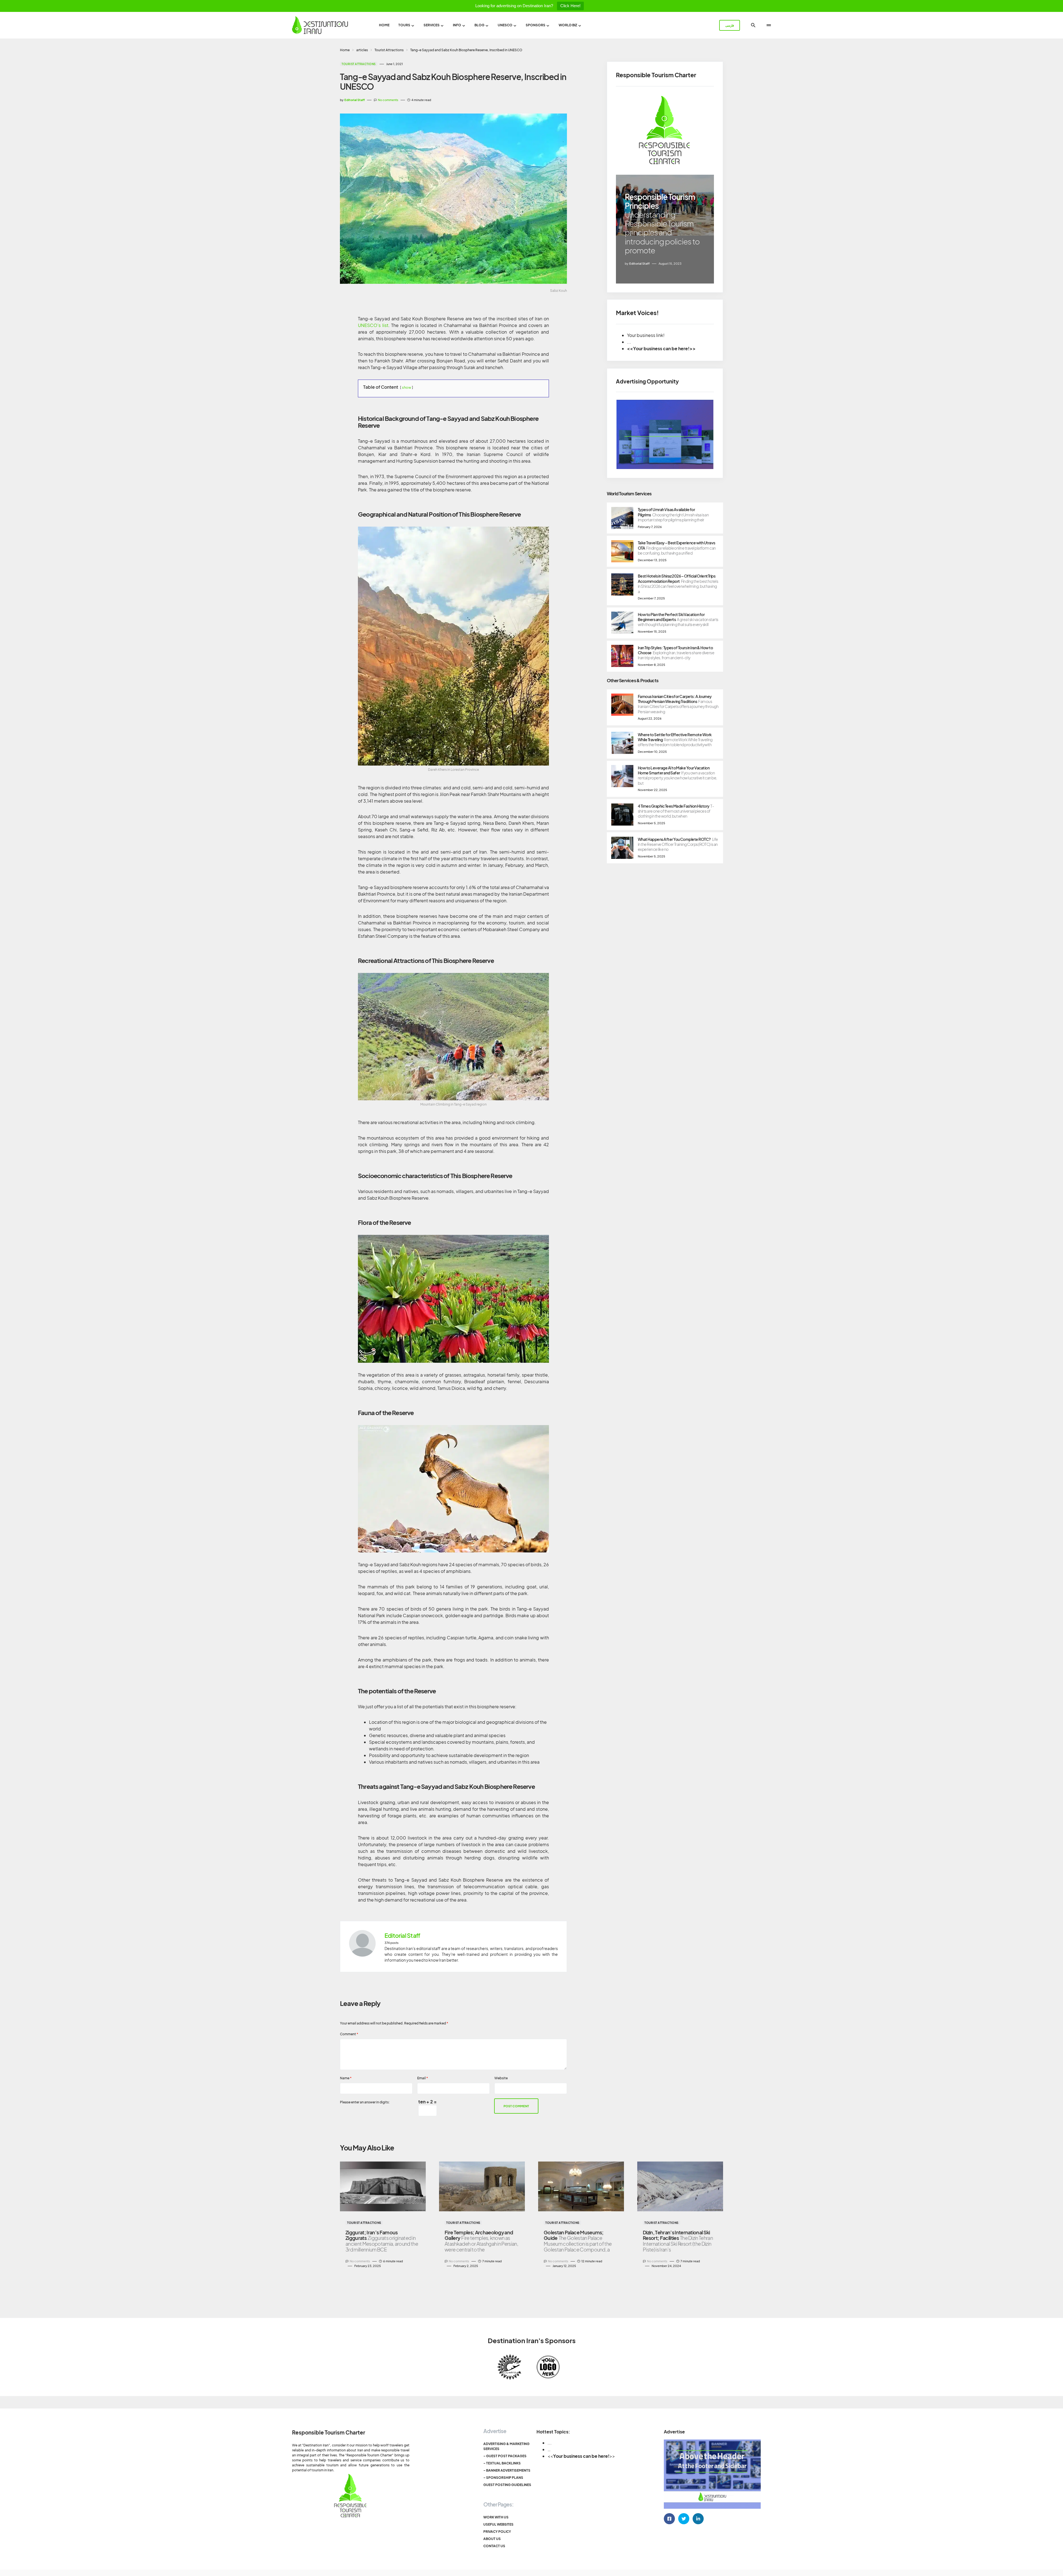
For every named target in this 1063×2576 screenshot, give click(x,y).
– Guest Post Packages (505, 2456)
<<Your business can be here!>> (661, 348)
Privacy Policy (497, 2532)
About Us (492, 2539)
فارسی (730, 25)
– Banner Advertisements (507, 2470)
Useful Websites (498, 2524)
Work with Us (496, 2517)
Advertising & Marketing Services (506, 2446)
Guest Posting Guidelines (507, 2485)
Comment (349, 2034)
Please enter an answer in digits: (365, 2102)
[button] (753, 25)
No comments (388, 100)
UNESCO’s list (373, 325)
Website (501, 2078)
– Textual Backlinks (502, 2463)
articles (362, 50)
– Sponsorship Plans (503, 2478)
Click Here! (570, 6)
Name (346, 2078)
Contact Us (494, 2546)
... (550, 2443)
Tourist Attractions (389, 50)
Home (345, 50)
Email (423, 2078)
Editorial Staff (402, 1936)
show (407, 387)
